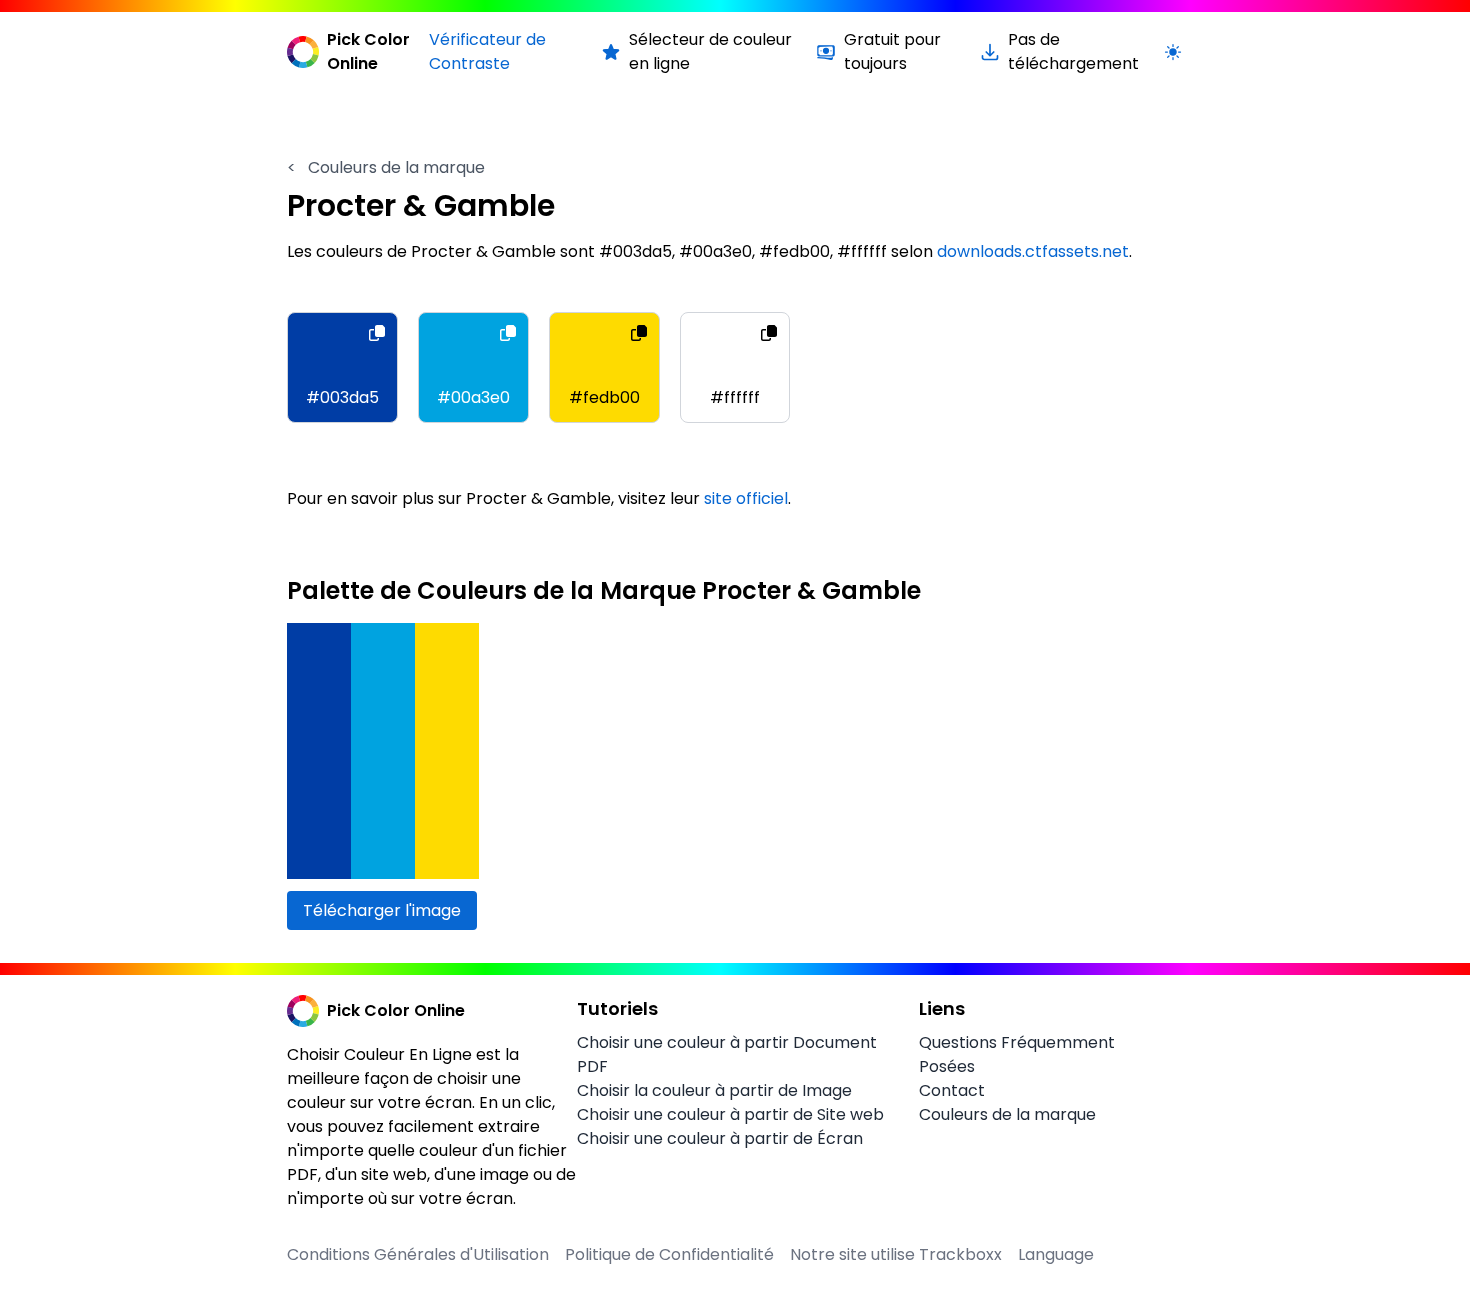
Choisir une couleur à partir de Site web (730, 1114)
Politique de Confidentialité (669, 1254)
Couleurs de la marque (386, 167)
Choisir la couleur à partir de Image (714, 1090)
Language (1056, 1254)
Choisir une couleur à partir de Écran (720, 1138)
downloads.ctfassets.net (1033, 251)
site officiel (746, 498)
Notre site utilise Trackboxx (896, 1254)
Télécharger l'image (382, 910)
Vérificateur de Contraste (487, 51)
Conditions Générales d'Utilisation (418, 1254)
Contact (952, 1090)
